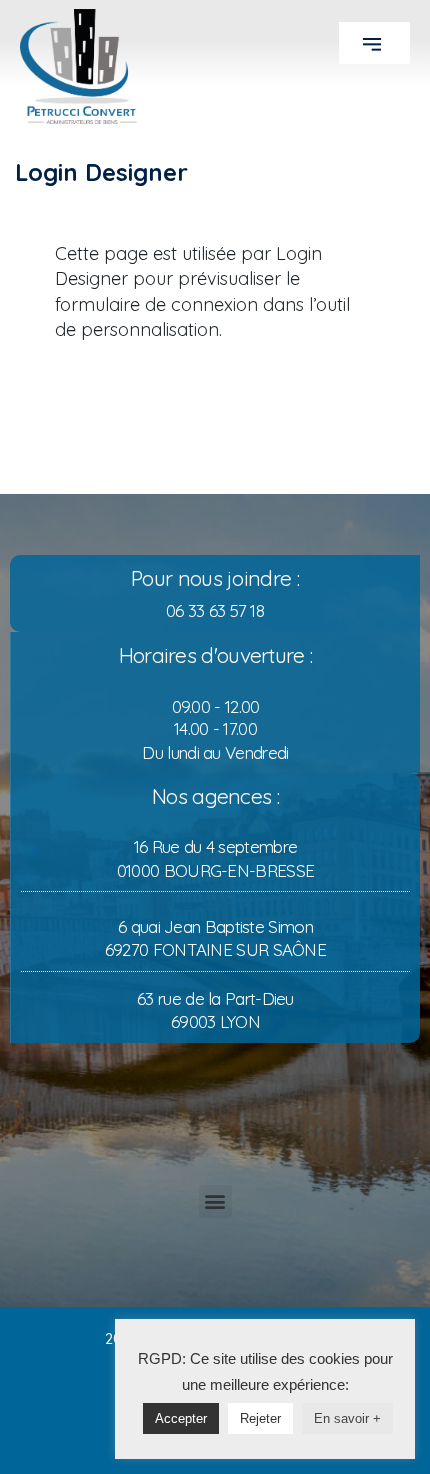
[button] (374, 43)
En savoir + (347, 1418)
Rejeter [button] (260, 1418)
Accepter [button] (181, 1418)
